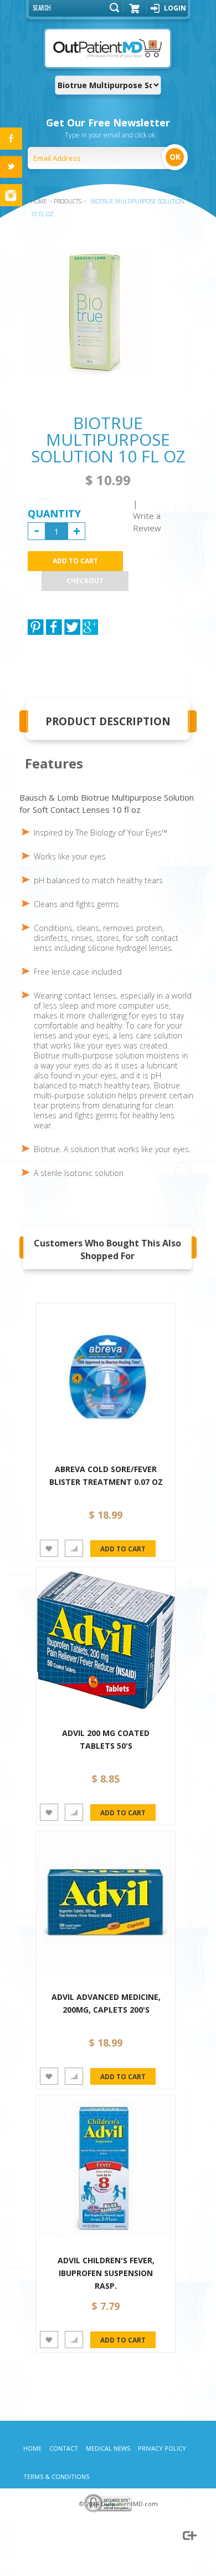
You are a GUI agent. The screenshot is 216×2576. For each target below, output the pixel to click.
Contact (64, 2448)
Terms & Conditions (56, 2476)
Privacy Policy (162, 2448)
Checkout (85, 581)
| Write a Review (147, 516)
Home (32, 2448)
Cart (135, 12)
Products (68, 201)
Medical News (108, 2448)
